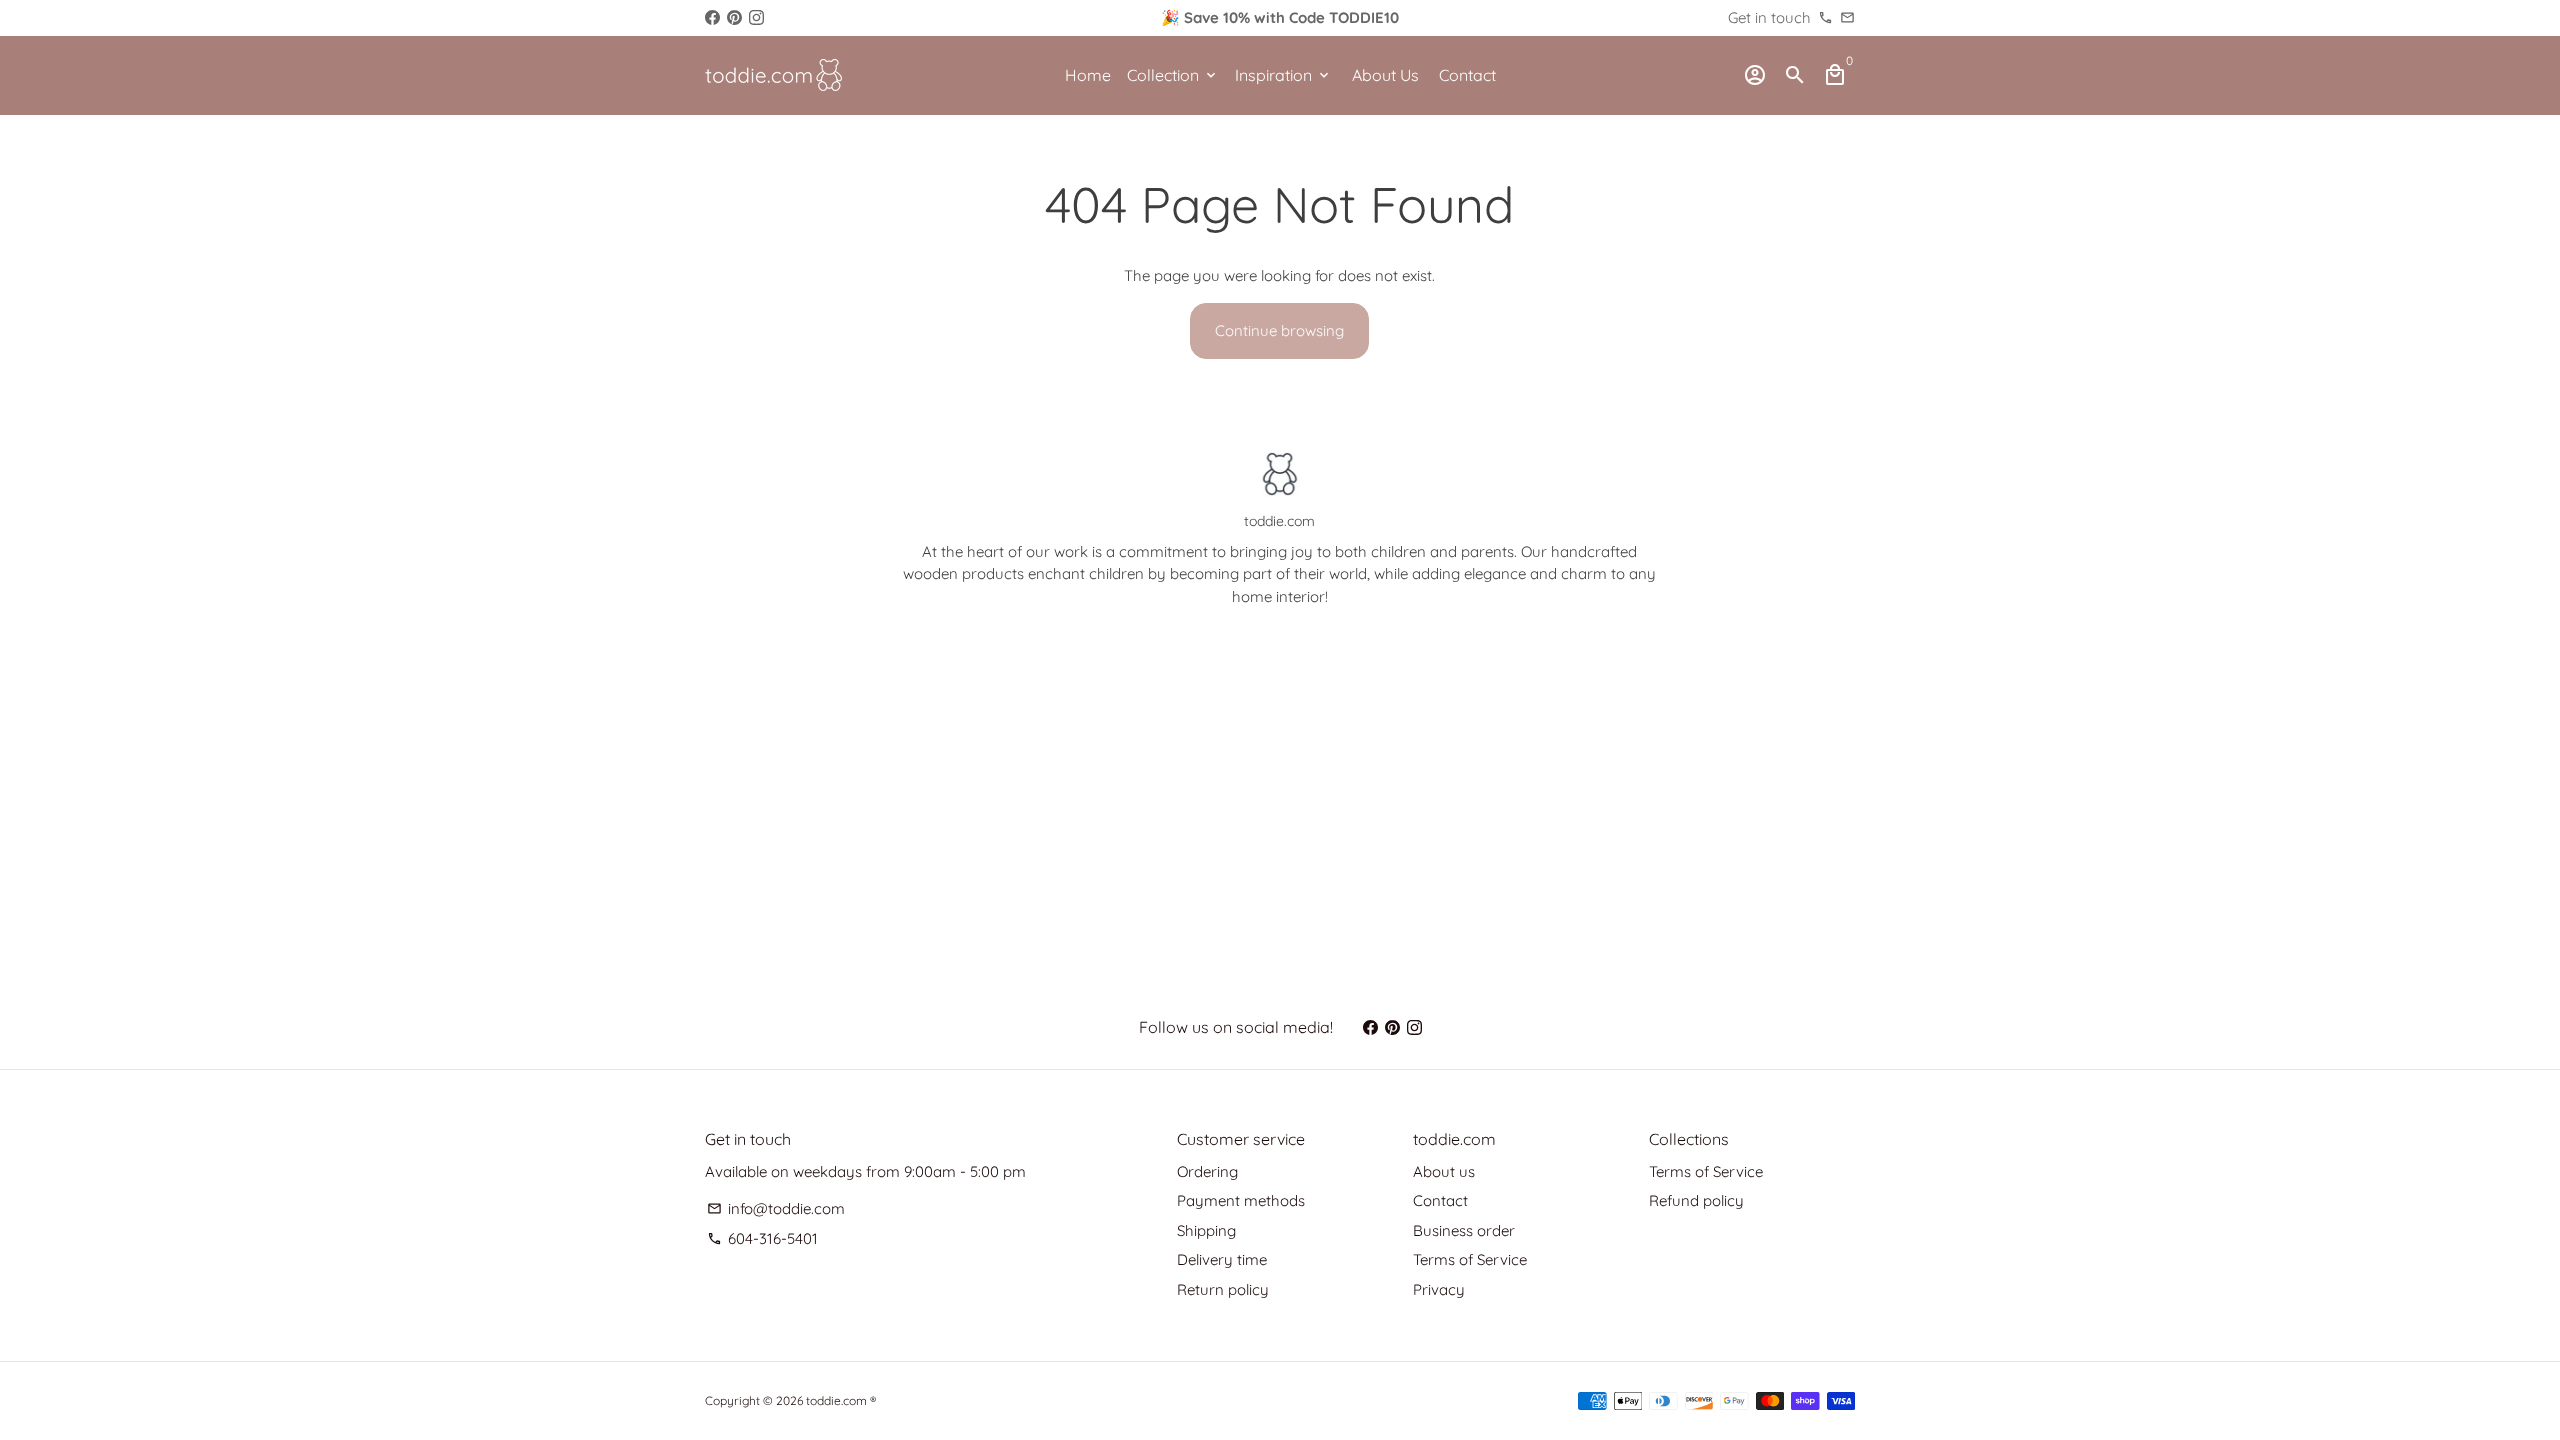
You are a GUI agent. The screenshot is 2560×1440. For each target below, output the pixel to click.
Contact (1467, 75)
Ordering (1207, 1171)
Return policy (1223, 1289)
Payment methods (1241, 1200)
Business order (1464, 1230)
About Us (1385, 75)
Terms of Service (1470, 1259)
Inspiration (1283, 75)
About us (1444, 1171)
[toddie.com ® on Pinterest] (734, 17)
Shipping (1206, 1230)
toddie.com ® (841, 1400)
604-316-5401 (762, 1238)
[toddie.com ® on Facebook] (712, 17)
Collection (1173, 75)
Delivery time (1222, 1259)
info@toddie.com (776, 1208)
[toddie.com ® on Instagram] (756, 17)
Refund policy (1696, 1200)
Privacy (1439, 1289)
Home (1088, 75)
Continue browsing (1279, 330)
